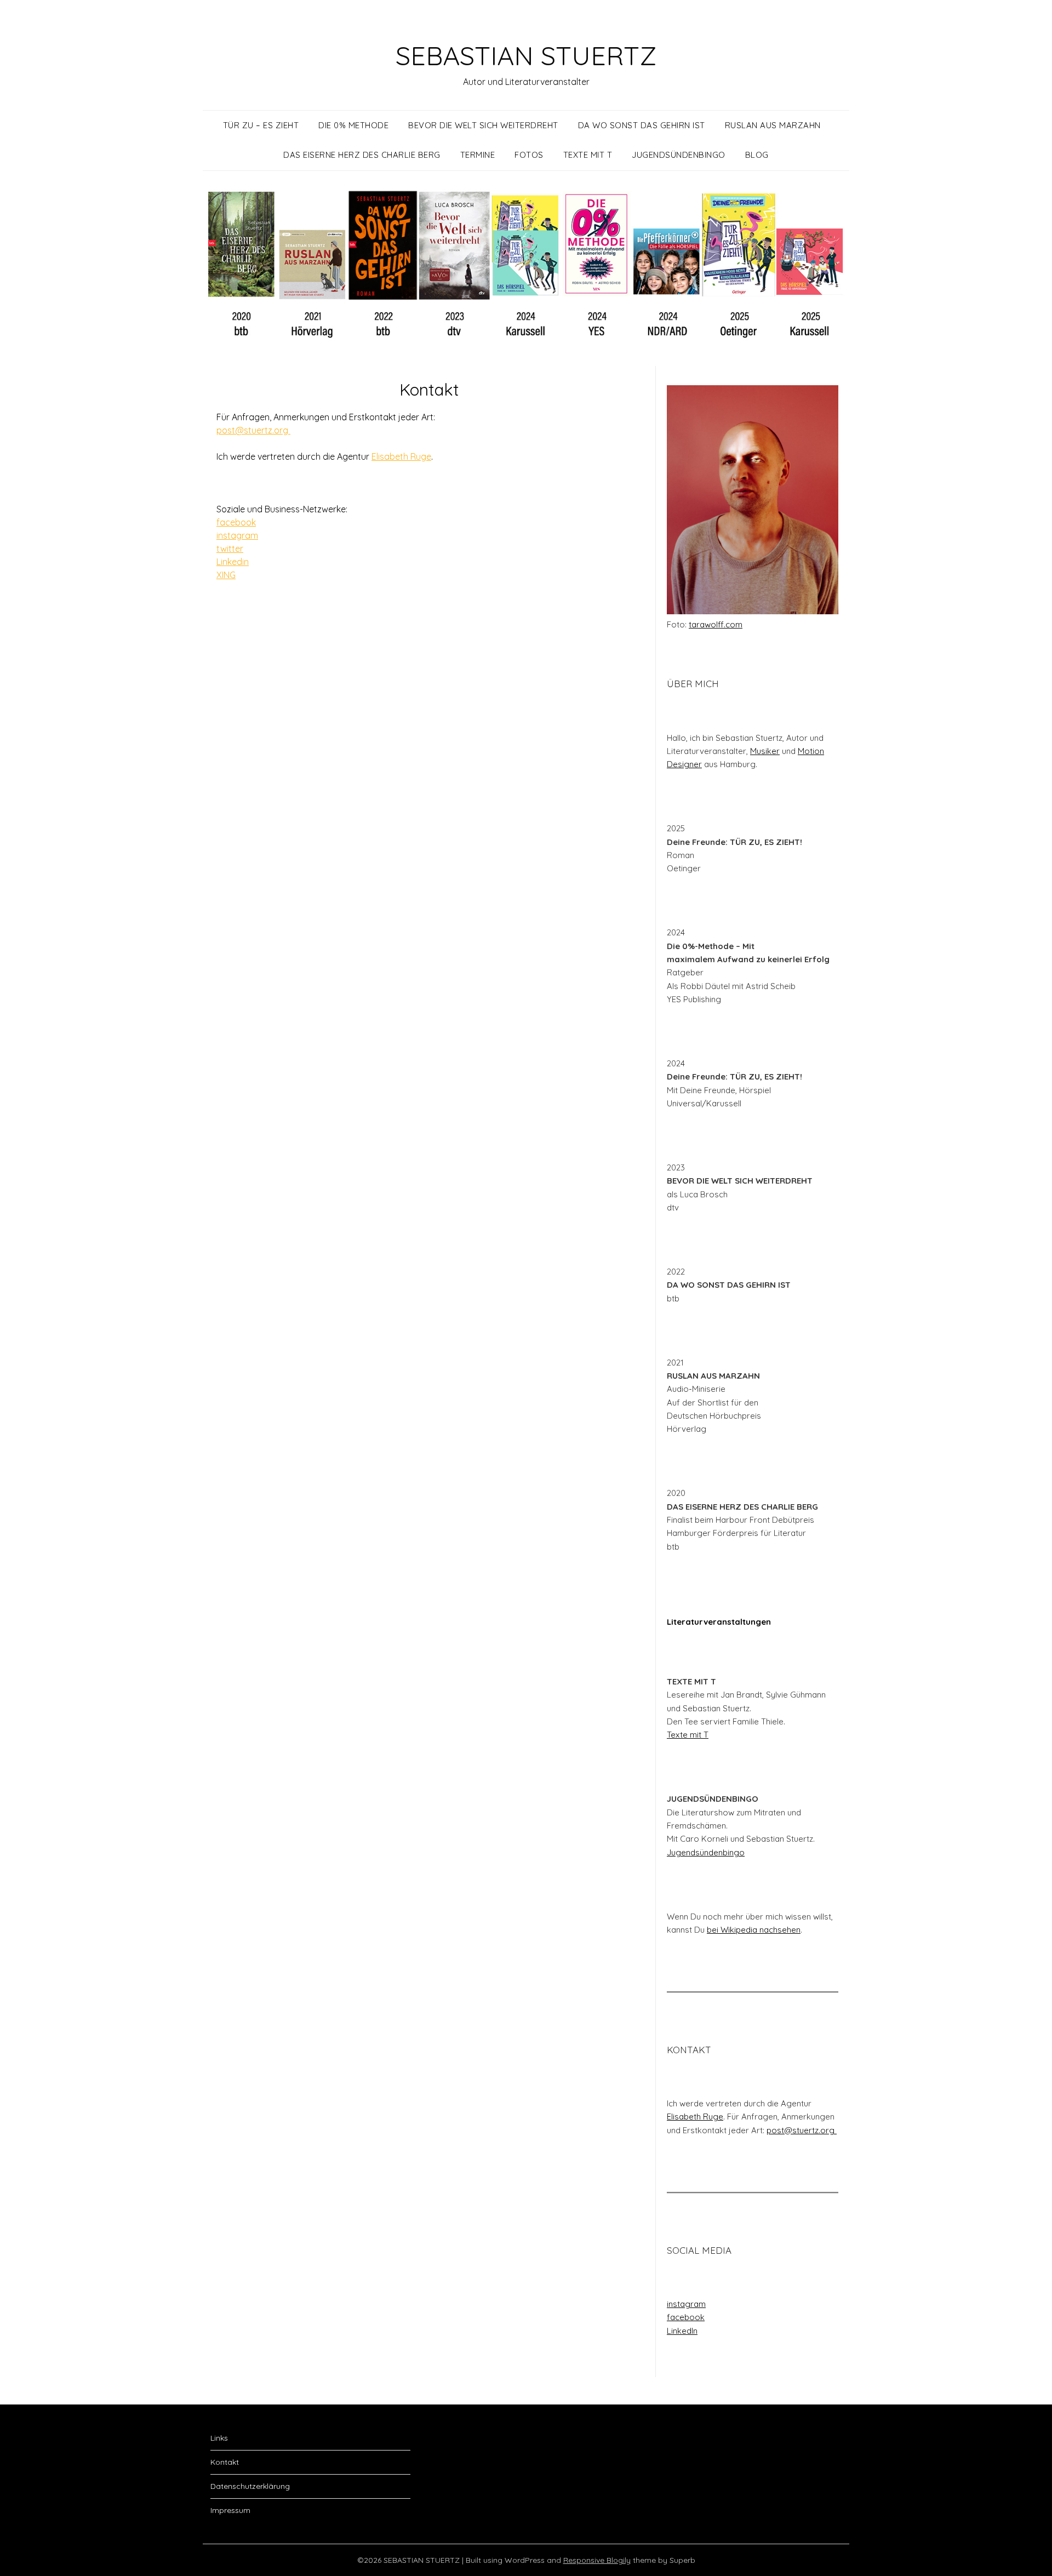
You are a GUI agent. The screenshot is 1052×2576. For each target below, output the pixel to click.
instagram (237, 535)
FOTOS (529, 155)
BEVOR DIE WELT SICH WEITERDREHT (483, 125)
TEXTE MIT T (588, 155)
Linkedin (233, 562)
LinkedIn (682, 2331)
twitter (230, 549)
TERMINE (478, 155)
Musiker (765, 751)
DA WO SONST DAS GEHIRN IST (642, 125)
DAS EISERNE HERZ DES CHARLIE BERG (362, 155)
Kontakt (225, 2462)
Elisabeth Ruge (401, 456)
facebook (236, 522)
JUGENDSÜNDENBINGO (679, 155)
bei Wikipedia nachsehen (754, 1930)
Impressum (230, 2510)
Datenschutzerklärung (250, 2486)
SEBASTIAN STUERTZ (526, 55)
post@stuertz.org (253, 430)
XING (226, 575)
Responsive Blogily (597, 2560)
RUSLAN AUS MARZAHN (773, 125)
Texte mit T (688, 1735)
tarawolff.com (716, 624)
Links (219, 2438)
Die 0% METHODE (353, 125)
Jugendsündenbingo (706, 1852)
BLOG (757, 155)
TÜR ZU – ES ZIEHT (261, 125)
